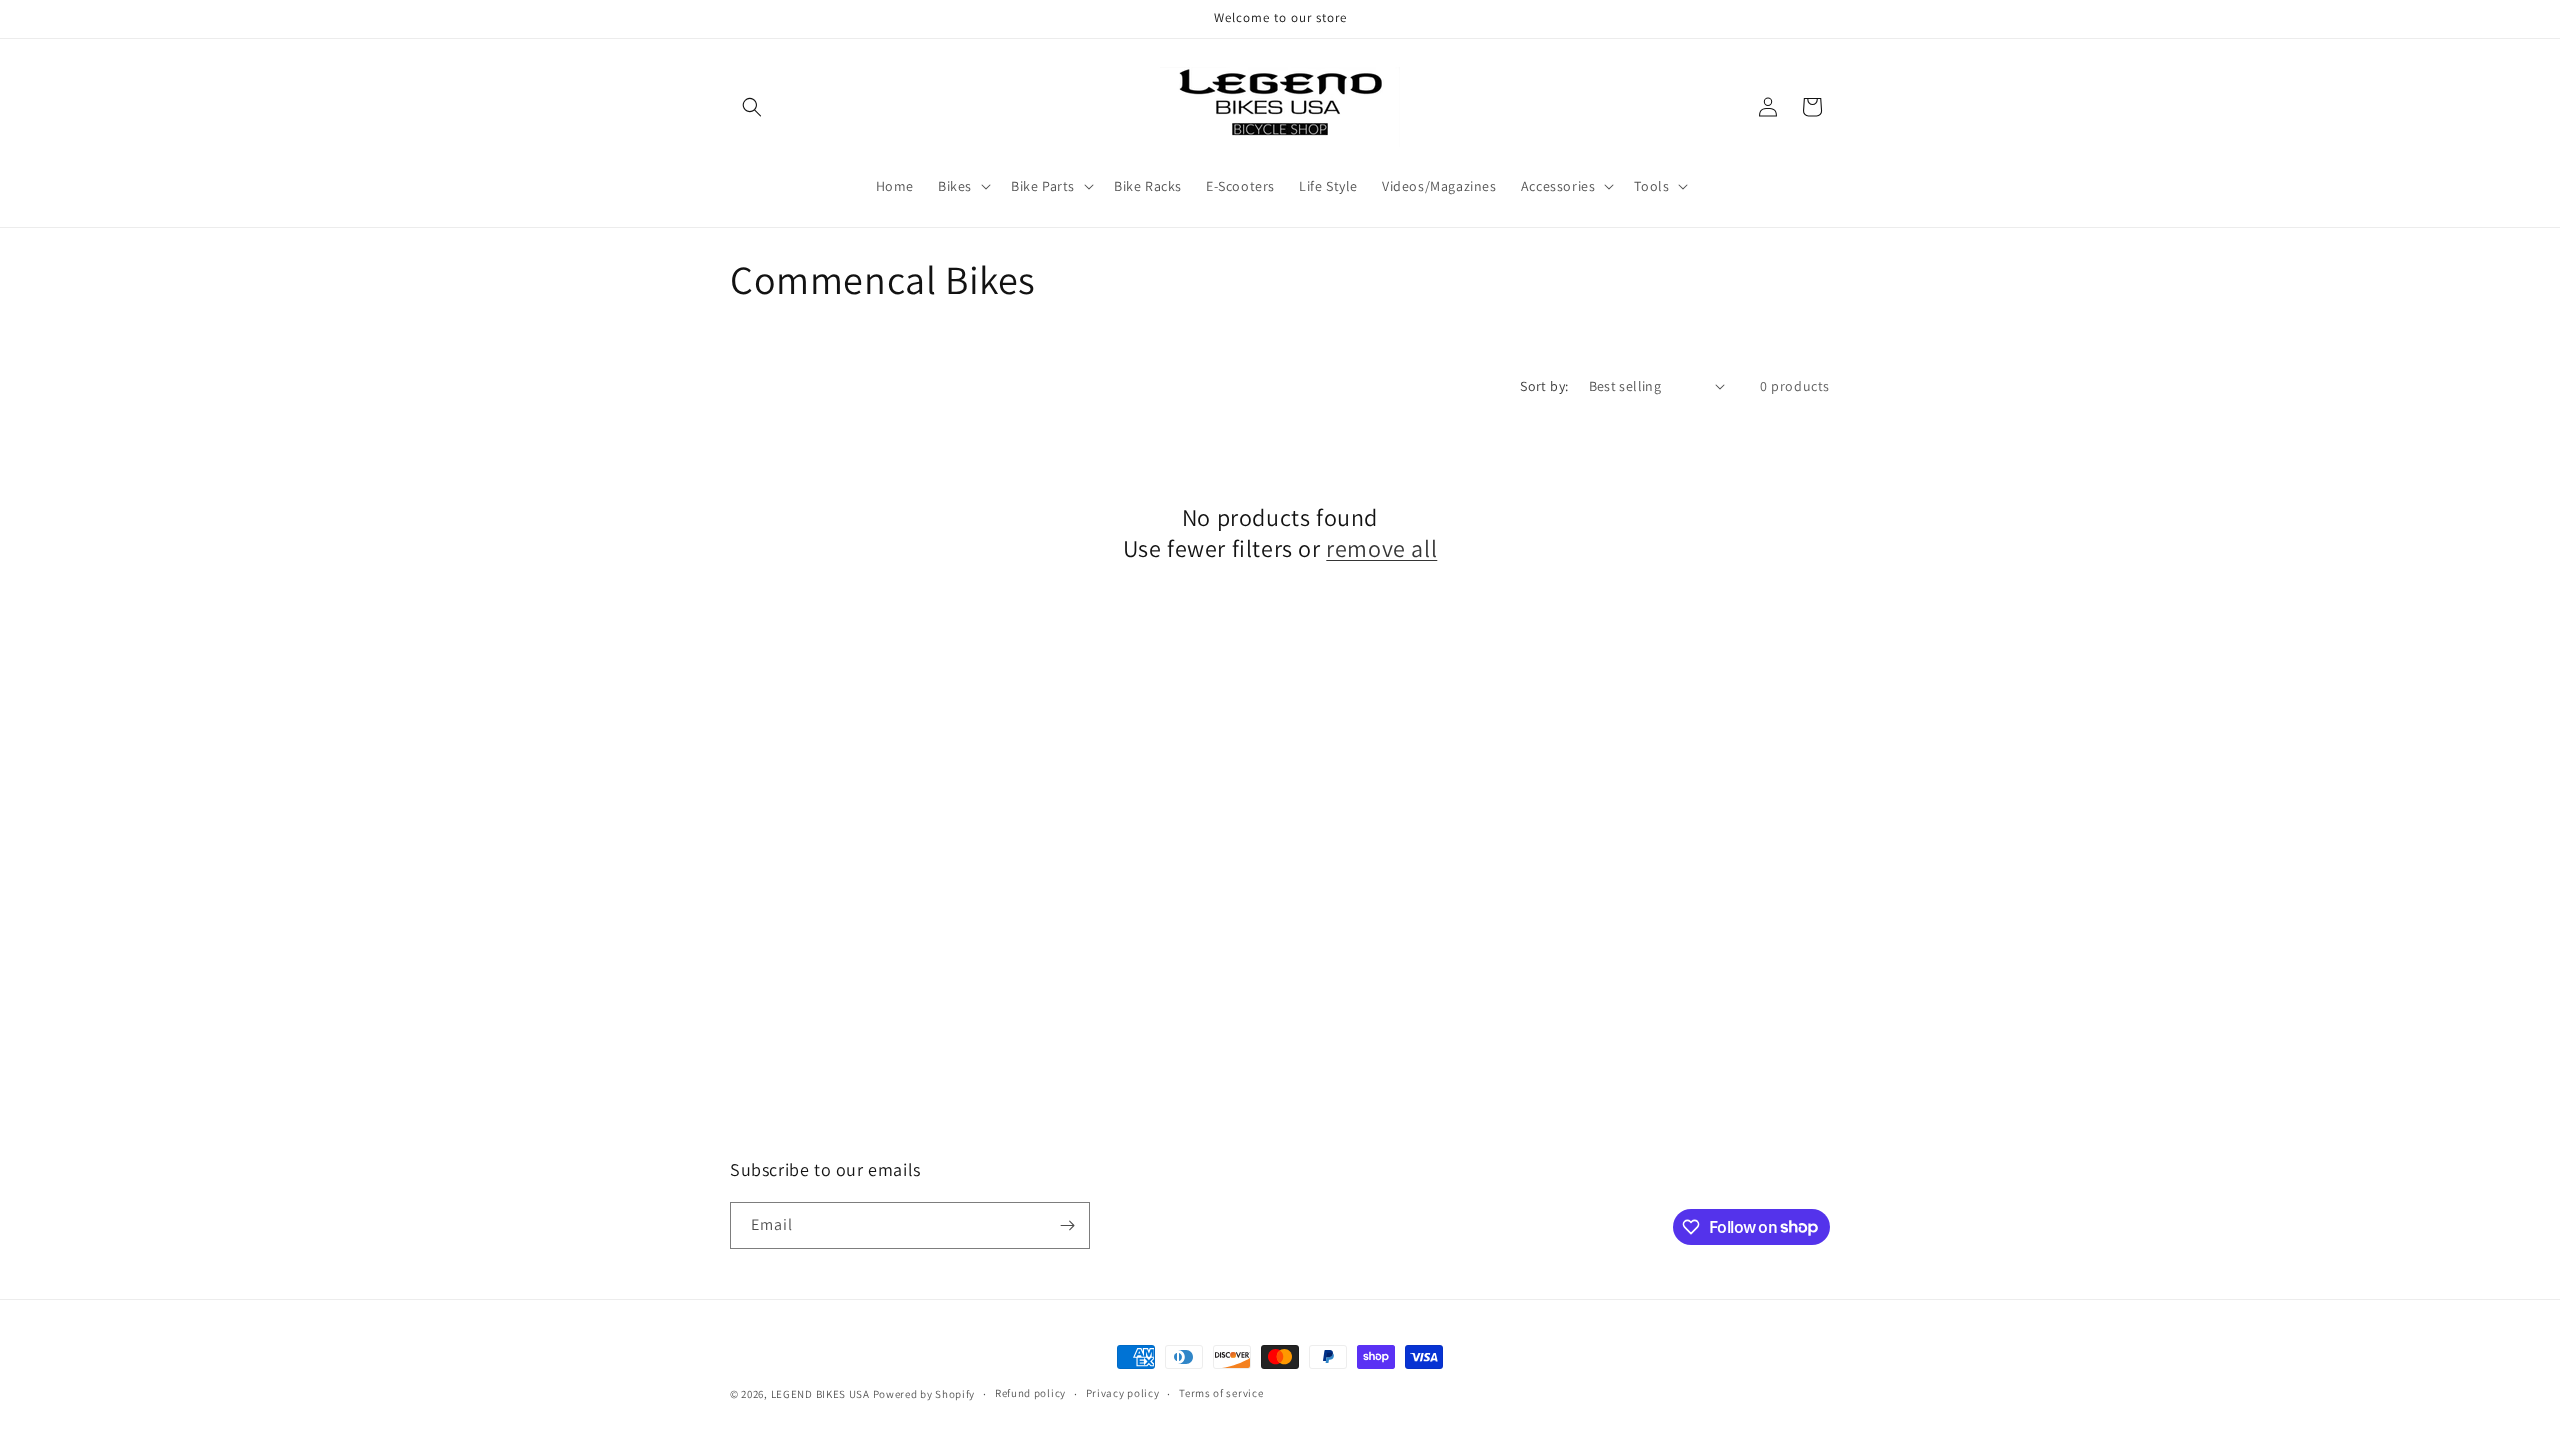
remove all (1381, 548)
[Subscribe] (1067, 1225)
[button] (752, 107)
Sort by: (1544, 386)
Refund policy (1030, 1393)
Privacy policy (1123, 1393)
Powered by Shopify (924, 1394)
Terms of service (1221, 1393)
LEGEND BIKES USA (820, 1394)
